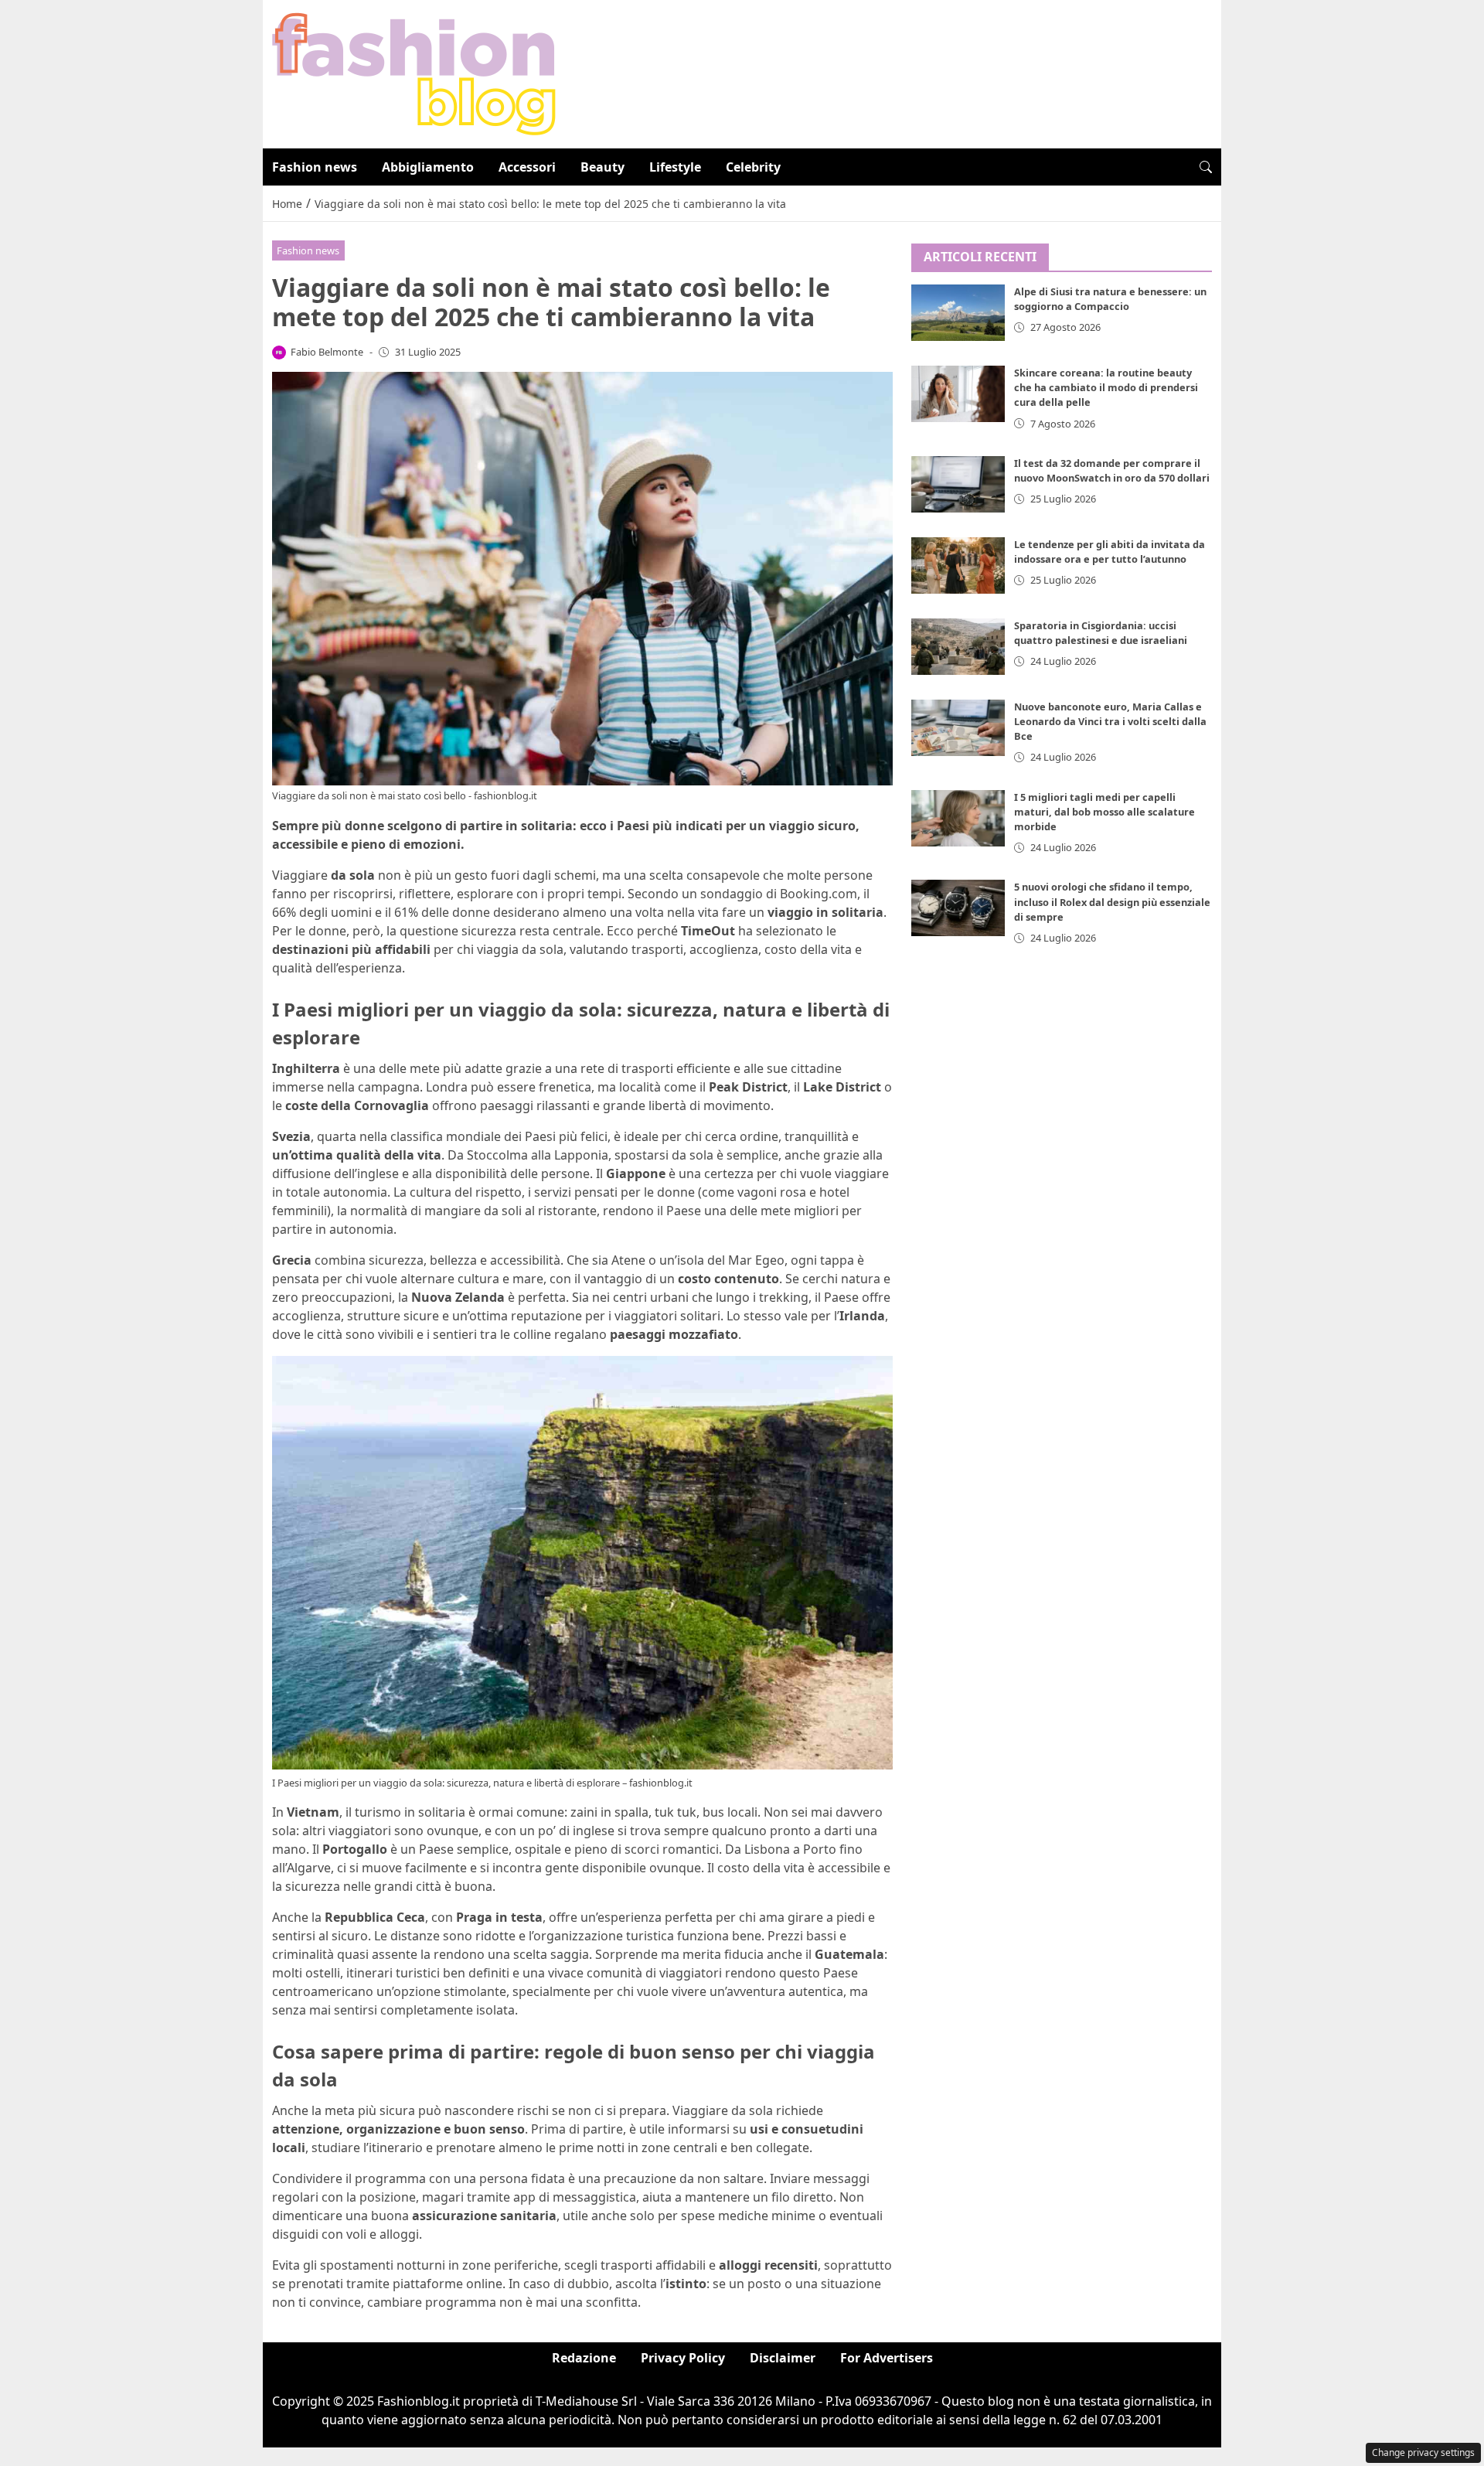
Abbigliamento (428, 167)
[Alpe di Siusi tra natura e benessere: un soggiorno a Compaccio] (958, 313)
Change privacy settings (1423, 2452)
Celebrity (753, 167)
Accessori (527, 167)
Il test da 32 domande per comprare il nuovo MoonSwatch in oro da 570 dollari (1112, 470)
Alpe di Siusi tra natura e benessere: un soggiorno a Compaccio (1110, 300)
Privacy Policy (683, 2358)
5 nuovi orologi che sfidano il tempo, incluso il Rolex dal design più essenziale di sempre (1112, 902)
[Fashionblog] (414, 73)
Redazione (584, 2358)
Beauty (602, 167)
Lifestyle (675, 167)
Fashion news (315, 167)
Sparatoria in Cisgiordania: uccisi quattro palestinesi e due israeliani (1101, 633)
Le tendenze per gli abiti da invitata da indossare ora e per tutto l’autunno (1110, 552)
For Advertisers (887, 2358)
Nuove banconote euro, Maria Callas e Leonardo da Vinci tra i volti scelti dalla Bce (1110, 722)
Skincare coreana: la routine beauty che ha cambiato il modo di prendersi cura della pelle (1106, 388)
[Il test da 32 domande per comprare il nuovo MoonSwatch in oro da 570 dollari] (958, 484)
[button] (1206, 167)
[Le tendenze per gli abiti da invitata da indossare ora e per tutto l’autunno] (958, 565)
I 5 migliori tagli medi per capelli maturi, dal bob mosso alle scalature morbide (1104, 812)
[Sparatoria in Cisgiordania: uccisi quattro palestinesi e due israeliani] (958, 647)
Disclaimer (783, 2358)
